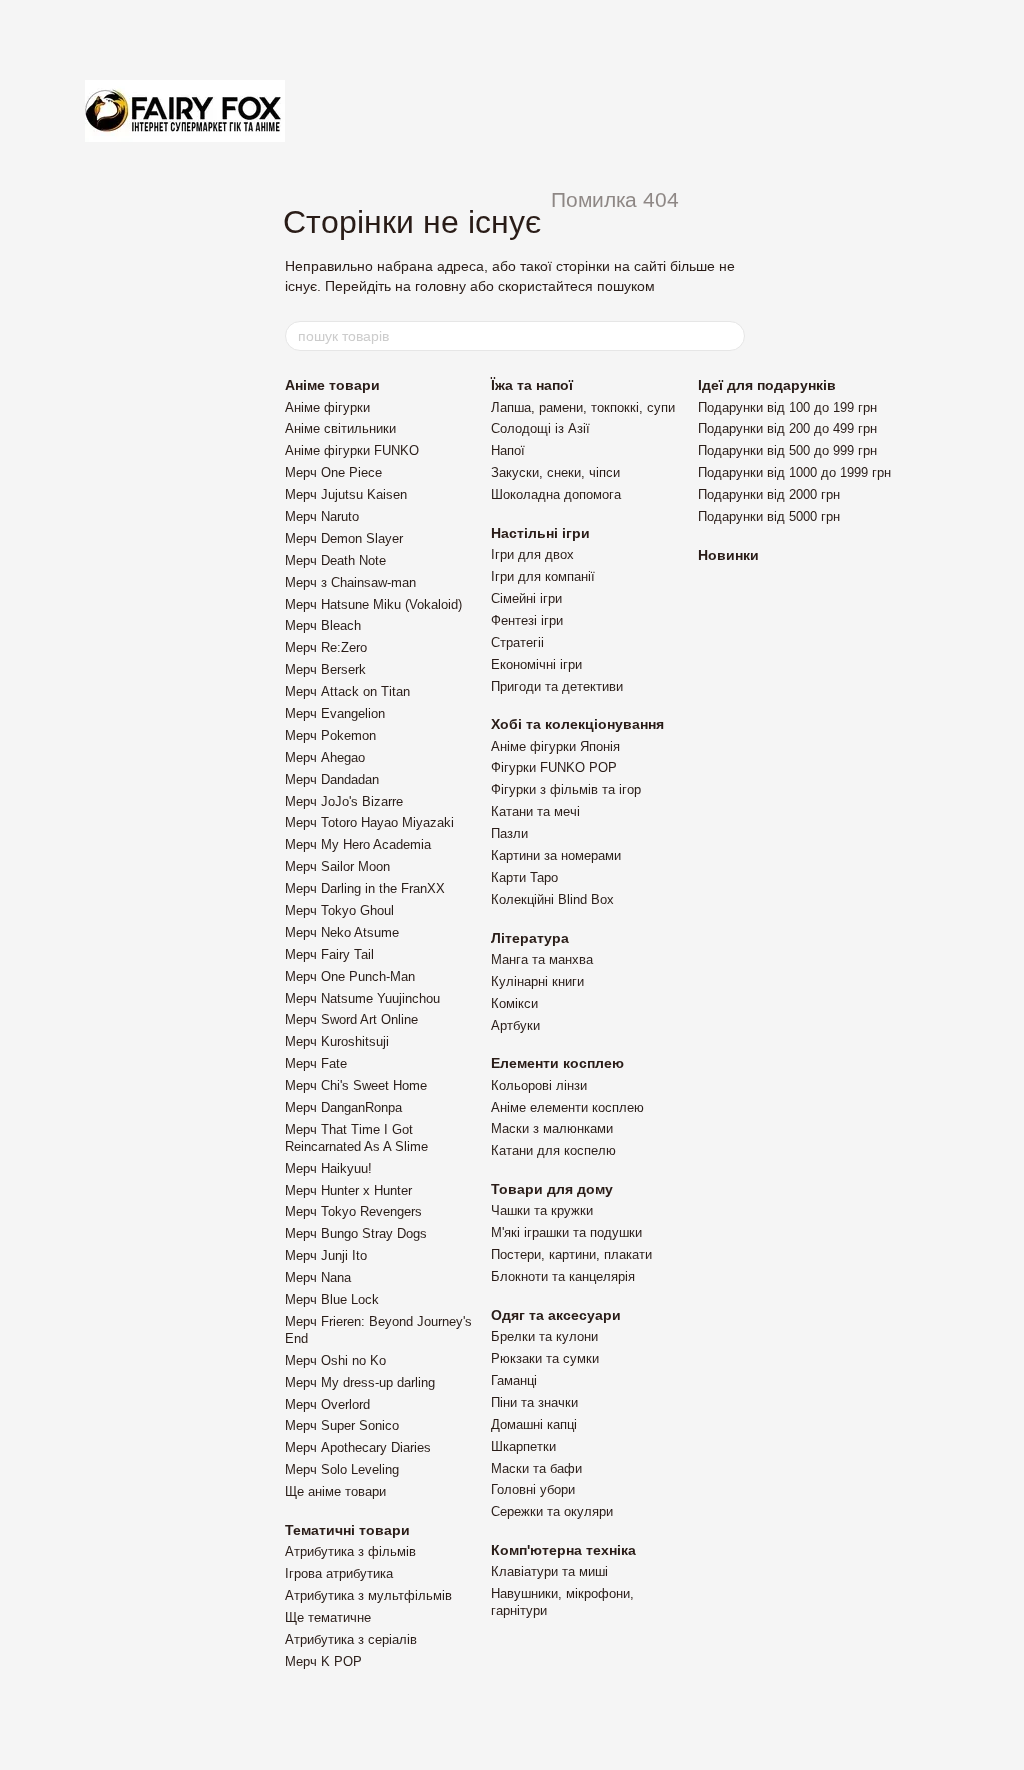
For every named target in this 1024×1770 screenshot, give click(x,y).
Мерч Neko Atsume (342, 932)
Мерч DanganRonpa (343, 1107)
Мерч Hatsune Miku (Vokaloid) (373, 604)
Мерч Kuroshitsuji (337, 1041)
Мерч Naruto (322, 516)
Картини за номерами (556, 855)
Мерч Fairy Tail (329, 954)
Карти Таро (524, 877)
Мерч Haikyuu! (328, 1168)
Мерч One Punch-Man (350, 976)
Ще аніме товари (335, 1491)
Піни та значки (534, 1402)
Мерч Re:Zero (326, 647)
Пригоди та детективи (557, 686)
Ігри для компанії (543, 576)
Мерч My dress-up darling (360, 1382)
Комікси (514, 1003)
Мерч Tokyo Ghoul (339, 910)
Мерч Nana (318, 1277)
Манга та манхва (542, 959)
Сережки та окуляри (552, 1511)
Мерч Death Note (335, 560)
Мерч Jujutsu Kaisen (346, 494)
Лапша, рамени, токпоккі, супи (583, 407)
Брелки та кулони (544, 1336)
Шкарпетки (523, 1446)
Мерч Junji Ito (326, 1255)
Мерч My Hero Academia (358, 844)
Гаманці (514, 1380)
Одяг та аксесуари (556, 1315)
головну (440, 286)
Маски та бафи (536, 1468)
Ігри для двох (532, 554)
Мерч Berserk (325, 669)
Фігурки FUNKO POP (554, 767)
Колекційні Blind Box (552, 899)
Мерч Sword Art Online (351, 1019)
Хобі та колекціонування (577, 724)
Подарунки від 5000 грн (769, 516)
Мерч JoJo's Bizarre (344, 801)
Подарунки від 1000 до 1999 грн (794, 472)
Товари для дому (552, 1189)
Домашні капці (534, 1424)
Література (530, 938)
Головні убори (533, 1489)
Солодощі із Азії (540, 428)
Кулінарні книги (537, 981)
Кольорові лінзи (539, 1085)
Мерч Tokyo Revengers (353, 1211)
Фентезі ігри (527, 620)
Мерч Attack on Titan (347, 691)
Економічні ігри (536, 664)
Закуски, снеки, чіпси (555, 472)
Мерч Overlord (327, 1404)
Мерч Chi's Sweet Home (356, 1085)
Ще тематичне (328, 1617)
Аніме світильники (340, 428)
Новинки (728, 555)
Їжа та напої (532, 385)
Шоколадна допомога (556, 494)
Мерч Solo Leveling (342, 1469)
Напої (508, 450)
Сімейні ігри (526, 598)
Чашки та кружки (542, 1210)
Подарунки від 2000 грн (769, 494)
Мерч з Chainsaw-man (350, 582)
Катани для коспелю (553, 1150)
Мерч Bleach (323, 625)
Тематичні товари (347, 1530)
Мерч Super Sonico (342, 1425)
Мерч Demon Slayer (344, 538)
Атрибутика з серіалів (351, 1639)
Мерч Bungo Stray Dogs (356, 1233)
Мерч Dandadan (332, 779)
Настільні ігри (540, 533)
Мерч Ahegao (325, 757)
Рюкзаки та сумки (545, 1358)
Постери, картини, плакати (571, 1254)
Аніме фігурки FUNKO (352, 450)
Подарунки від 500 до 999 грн (787, 450)
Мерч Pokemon (330, 735)
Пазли (509, 833)
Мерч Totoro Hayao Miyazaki (369, 822)
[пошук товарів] (729, 336)
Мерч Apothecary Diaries (358, 1447)
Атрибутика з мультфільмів (368, 1595)
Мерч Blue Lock (332, 1299)
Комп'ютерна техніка (563, 1550)
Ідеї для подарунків (767, 385)
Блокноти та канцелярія (563, 1276)
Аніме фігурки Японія (555, 746)
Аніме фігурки (327, 407)
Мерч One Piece (333, 472)
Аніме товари (332, 385)
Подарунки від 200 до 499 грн (787, 428)
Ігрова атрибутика (339, 1573)
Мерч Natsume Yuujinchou (362, 998)
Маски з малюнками (552, 1128)
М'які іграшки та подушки (566, 1232)
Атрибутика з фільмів (350, 1551)
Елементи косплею (557, 1063)
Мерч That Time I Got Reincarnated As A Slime (356, 1138)
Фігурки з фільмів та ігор (566, 789)
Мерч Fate (316, 1063)
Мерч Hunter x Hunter (348, 1190)
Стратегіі (517, 642)
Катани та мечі (535, 811)
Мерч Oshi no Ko (335, 1360)
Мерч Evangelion (335, 713)
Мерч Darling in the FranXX (365, 888)
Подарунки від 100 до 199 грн (787, 407)
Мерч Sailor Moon (337, 866)
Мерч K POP (323, 1661)
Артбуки (515, 1025)
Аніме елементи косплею (567, 1107)
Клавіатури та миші (549, 1571)
